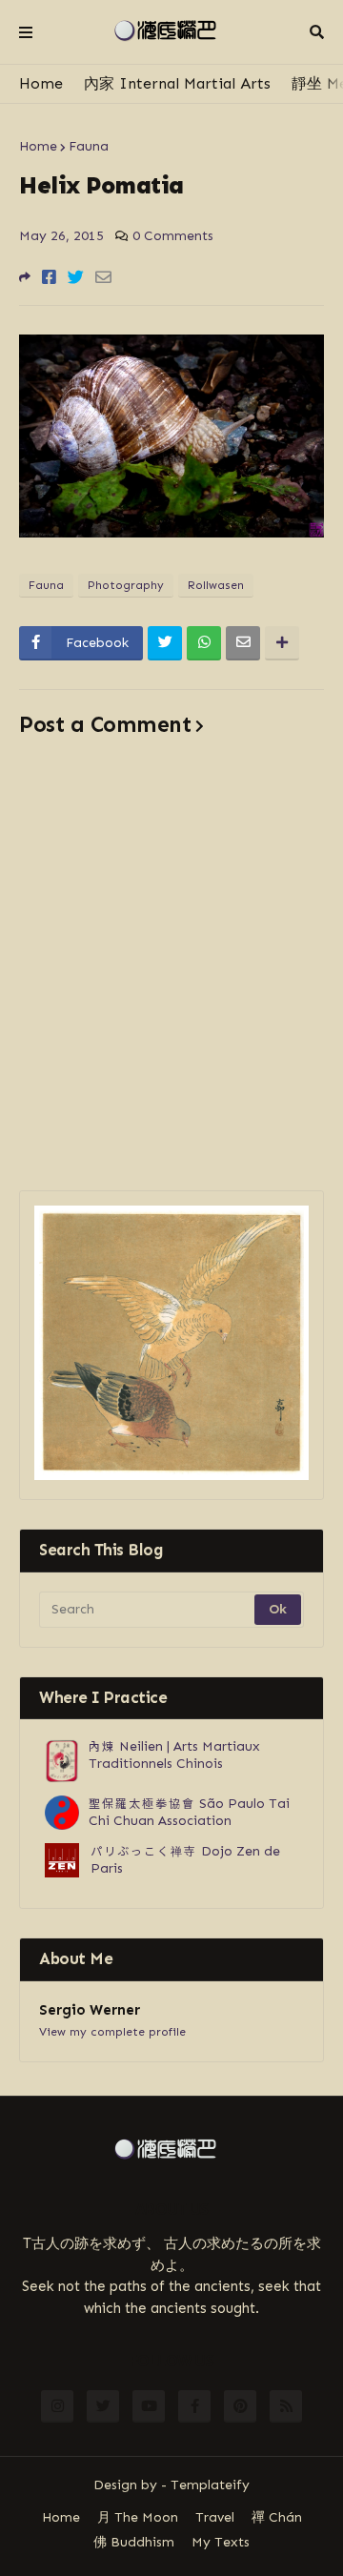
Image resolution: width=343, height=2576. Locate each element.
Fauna (89, 146)
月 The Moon (138, 2517)
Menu (26, 32)
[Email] (103, 277)
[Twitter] (76, 277)
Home (41, 83)
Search (317, 32)
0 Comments (173, 236)
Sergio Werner (90, 2010)
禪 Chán (277, 2517)
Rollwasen (216, 585)
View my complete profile (112, 2032)
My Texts (221, 2542)
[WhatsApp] (204, 643)
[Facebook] (49, 277)
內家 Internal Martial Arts (177, 83)
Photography (126, 585)
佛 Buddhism (134, 2542)
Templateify (210, 2485)
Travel (215, 2517)
